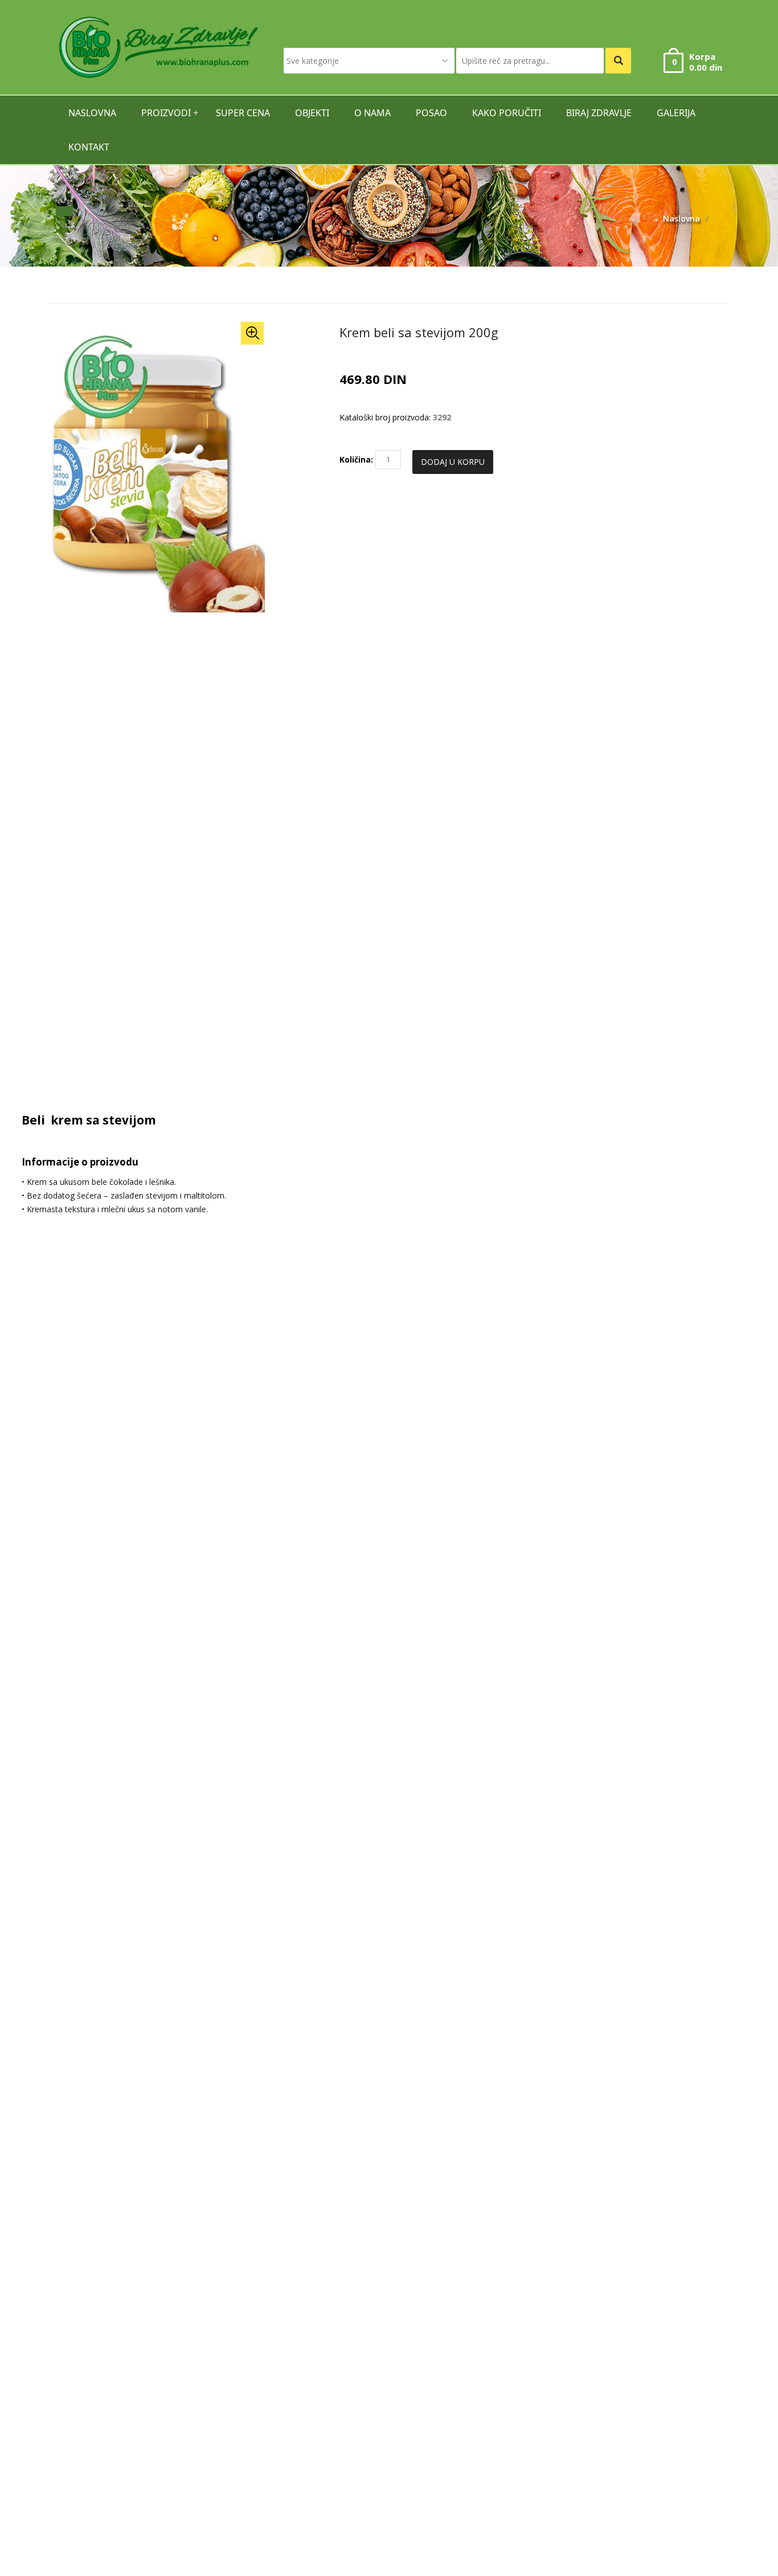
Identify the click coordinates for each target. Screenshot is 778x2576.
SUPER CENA (243, 113)
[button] (252, 333)
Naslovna (681, 218)
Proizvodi (166, 113)
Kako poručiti (507, 113)
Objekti (312, 113)
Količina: (356, 459)
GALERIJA (676, 113)
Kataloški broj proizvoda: (385, 417)
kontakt (89, 147)
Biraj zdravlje (599, 113)
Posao (431, 113)
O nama (372, 113)
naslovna (92, 113)
